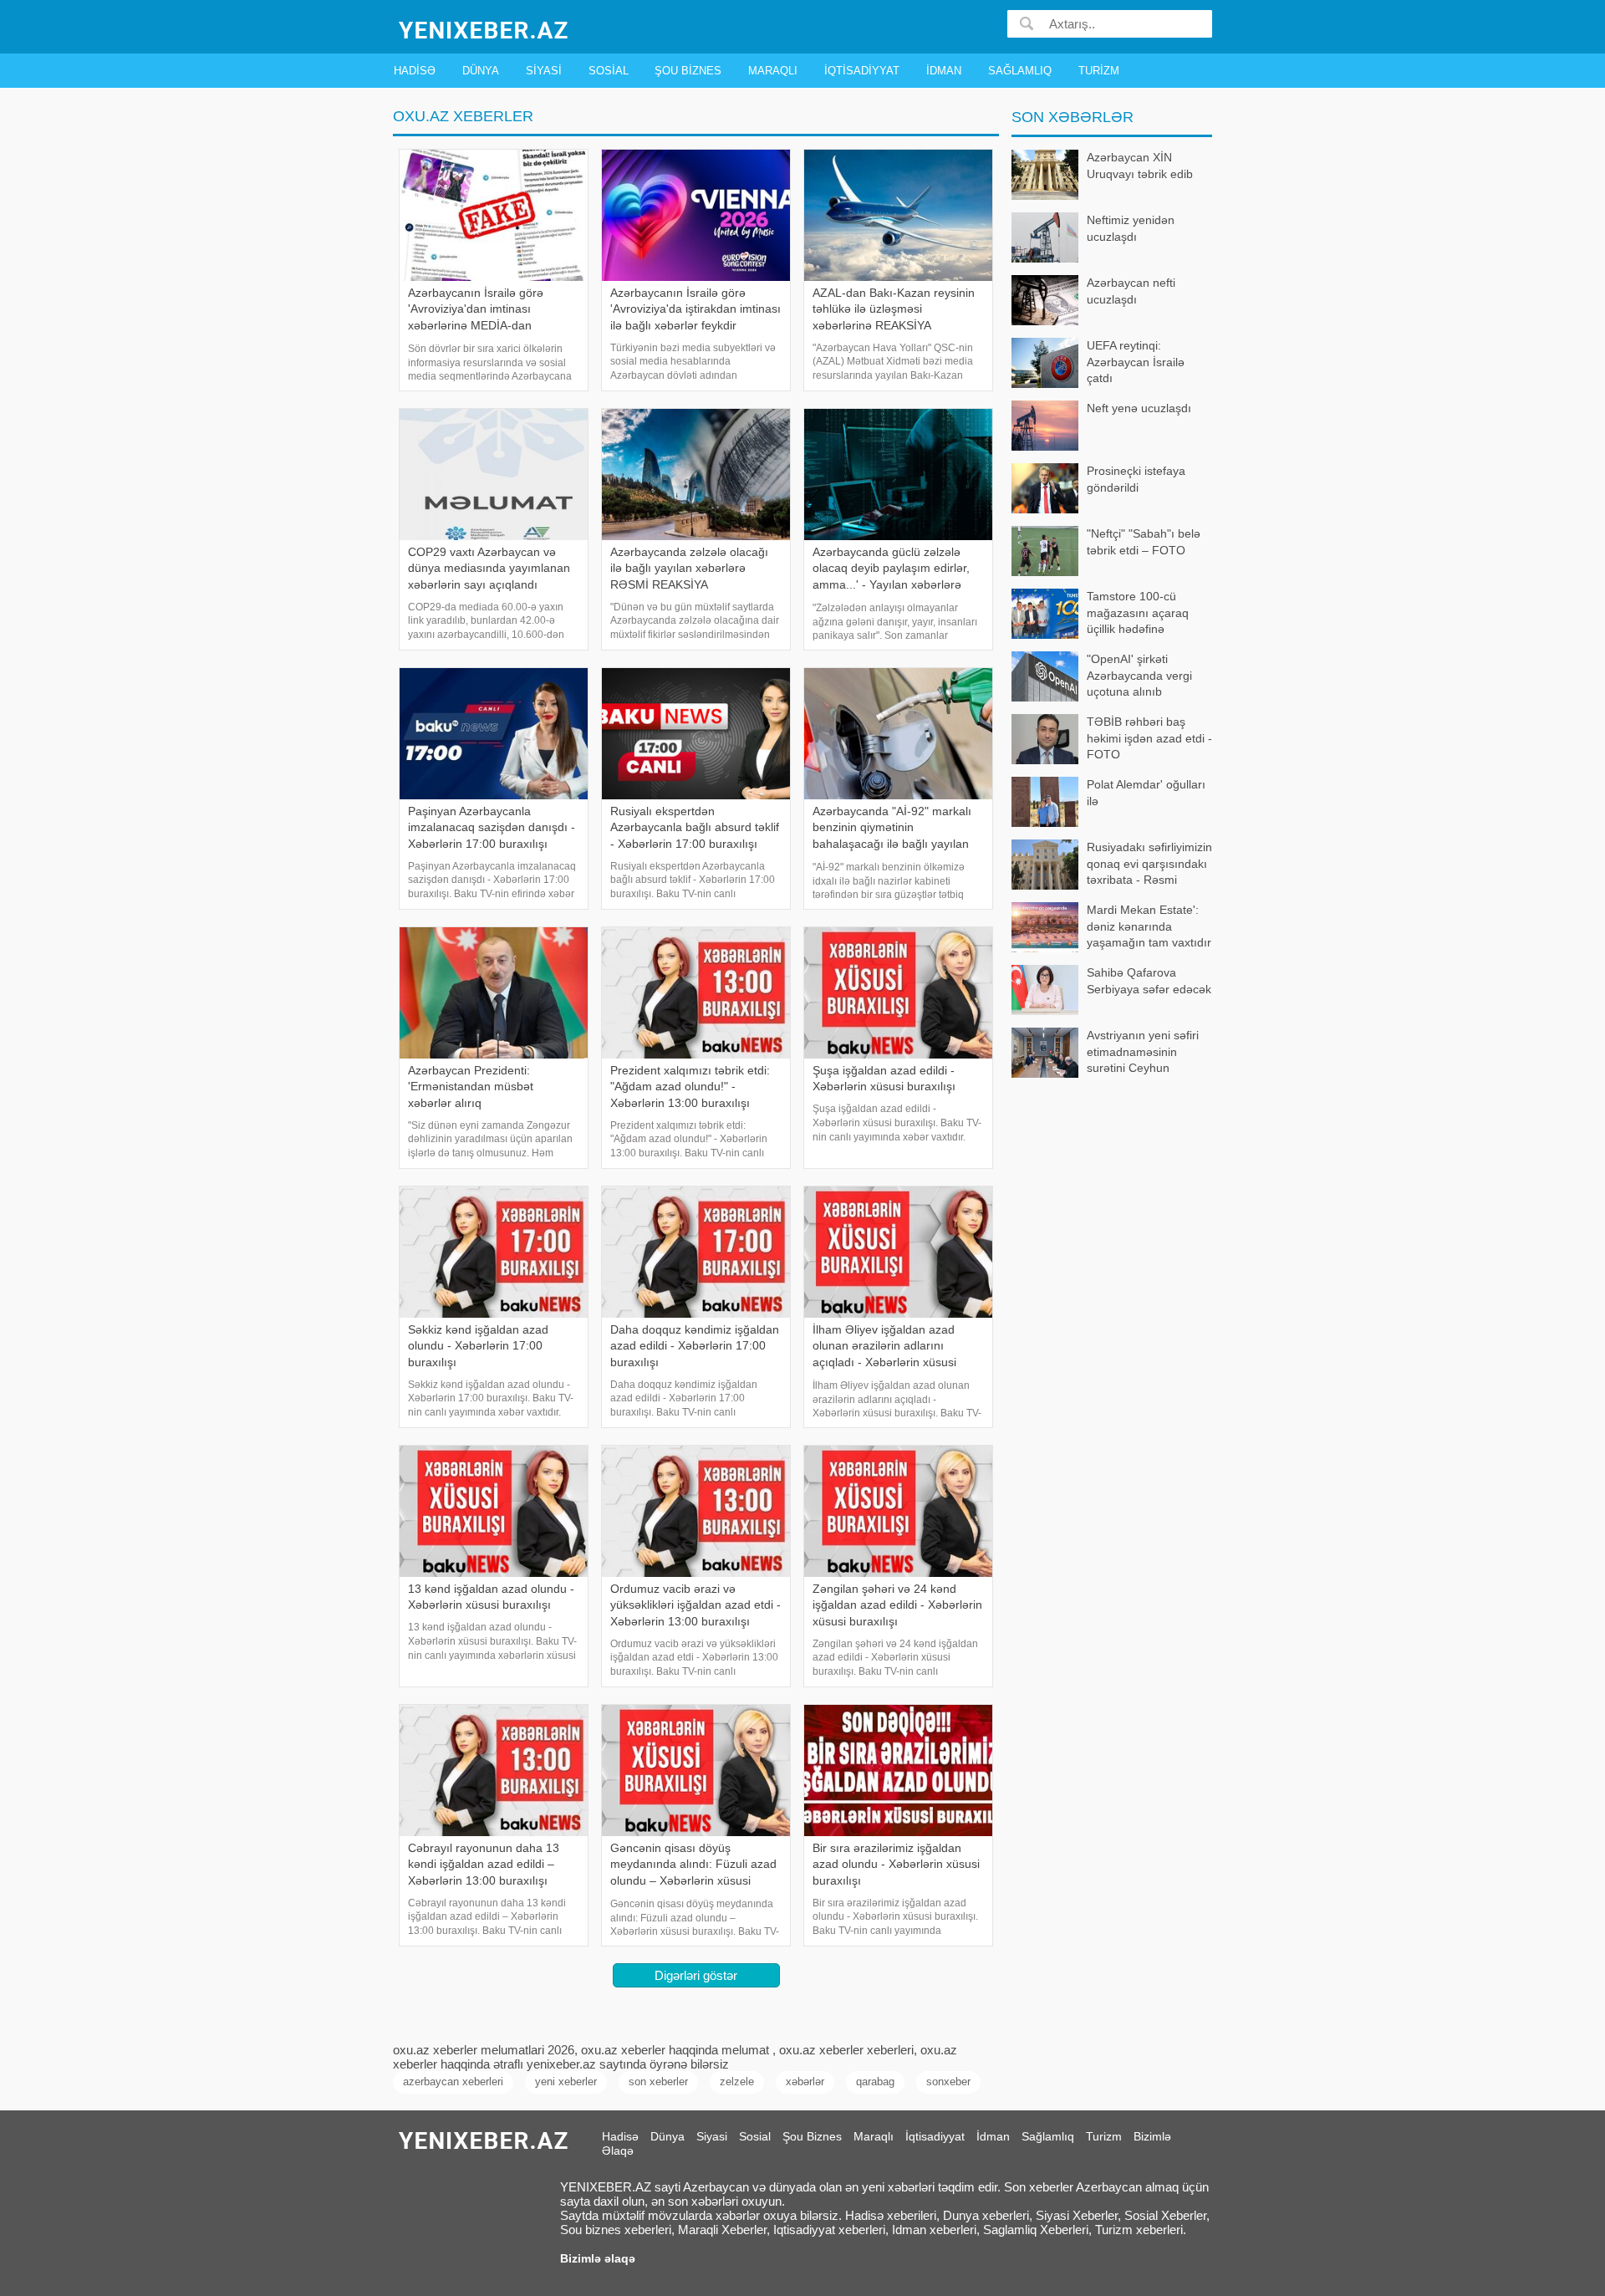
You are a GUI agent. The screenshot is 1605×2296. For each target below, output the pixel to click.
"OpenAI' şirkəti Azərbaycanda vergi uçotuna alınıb (1139, 675)
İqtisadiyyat (862, 71)
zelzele (737, 2082)
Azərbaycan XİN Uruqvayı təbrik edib (1140, 166)
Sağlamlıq (1020, 71)
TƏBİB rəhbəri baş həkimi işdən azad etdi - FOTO (1149, 738)
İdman (944, 71)
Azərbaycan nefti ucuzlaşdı (1131, 291)
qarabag (875, 2082)
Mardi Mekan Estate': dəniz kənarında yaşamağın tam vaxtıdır (1149, 926)
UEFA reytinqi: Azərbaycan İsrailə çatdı (1136, 362)
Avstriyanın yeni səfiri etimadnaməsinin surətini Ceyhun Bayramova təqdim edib (1149, 1053)
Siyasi (544, 71)
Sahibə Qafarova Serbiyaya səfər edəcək (1149, 981)
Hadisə (415, 71)
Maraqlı (773, 71)
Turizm (1099, 71)
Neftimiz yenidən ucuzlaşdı (1131, 228)
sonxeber (948, 2082)
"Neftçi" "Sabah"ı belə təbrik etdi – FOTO (1144, 542)
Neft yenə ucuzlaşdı (1139, 408)
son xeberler (658, 2082)
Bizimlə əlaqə (598, 2258)
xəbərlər (805, 2082)
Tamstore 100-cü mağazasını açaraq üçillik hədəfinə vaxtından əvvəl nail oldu (1101, 614)
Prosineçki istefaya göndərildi (1136, 479)
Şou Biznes (688, 71)
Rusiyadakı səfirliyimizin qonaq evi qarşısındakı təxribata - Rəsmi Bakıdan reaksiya (1149, 865)
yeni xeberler (566, 2082)
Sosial (609, 71)
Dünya (481, 71)
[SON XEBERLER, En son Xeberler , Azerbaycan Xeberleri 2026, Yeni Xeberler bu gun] (485, 29)
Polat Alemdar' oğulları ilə (1146, 793)
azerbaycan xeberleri (453, 2082)
